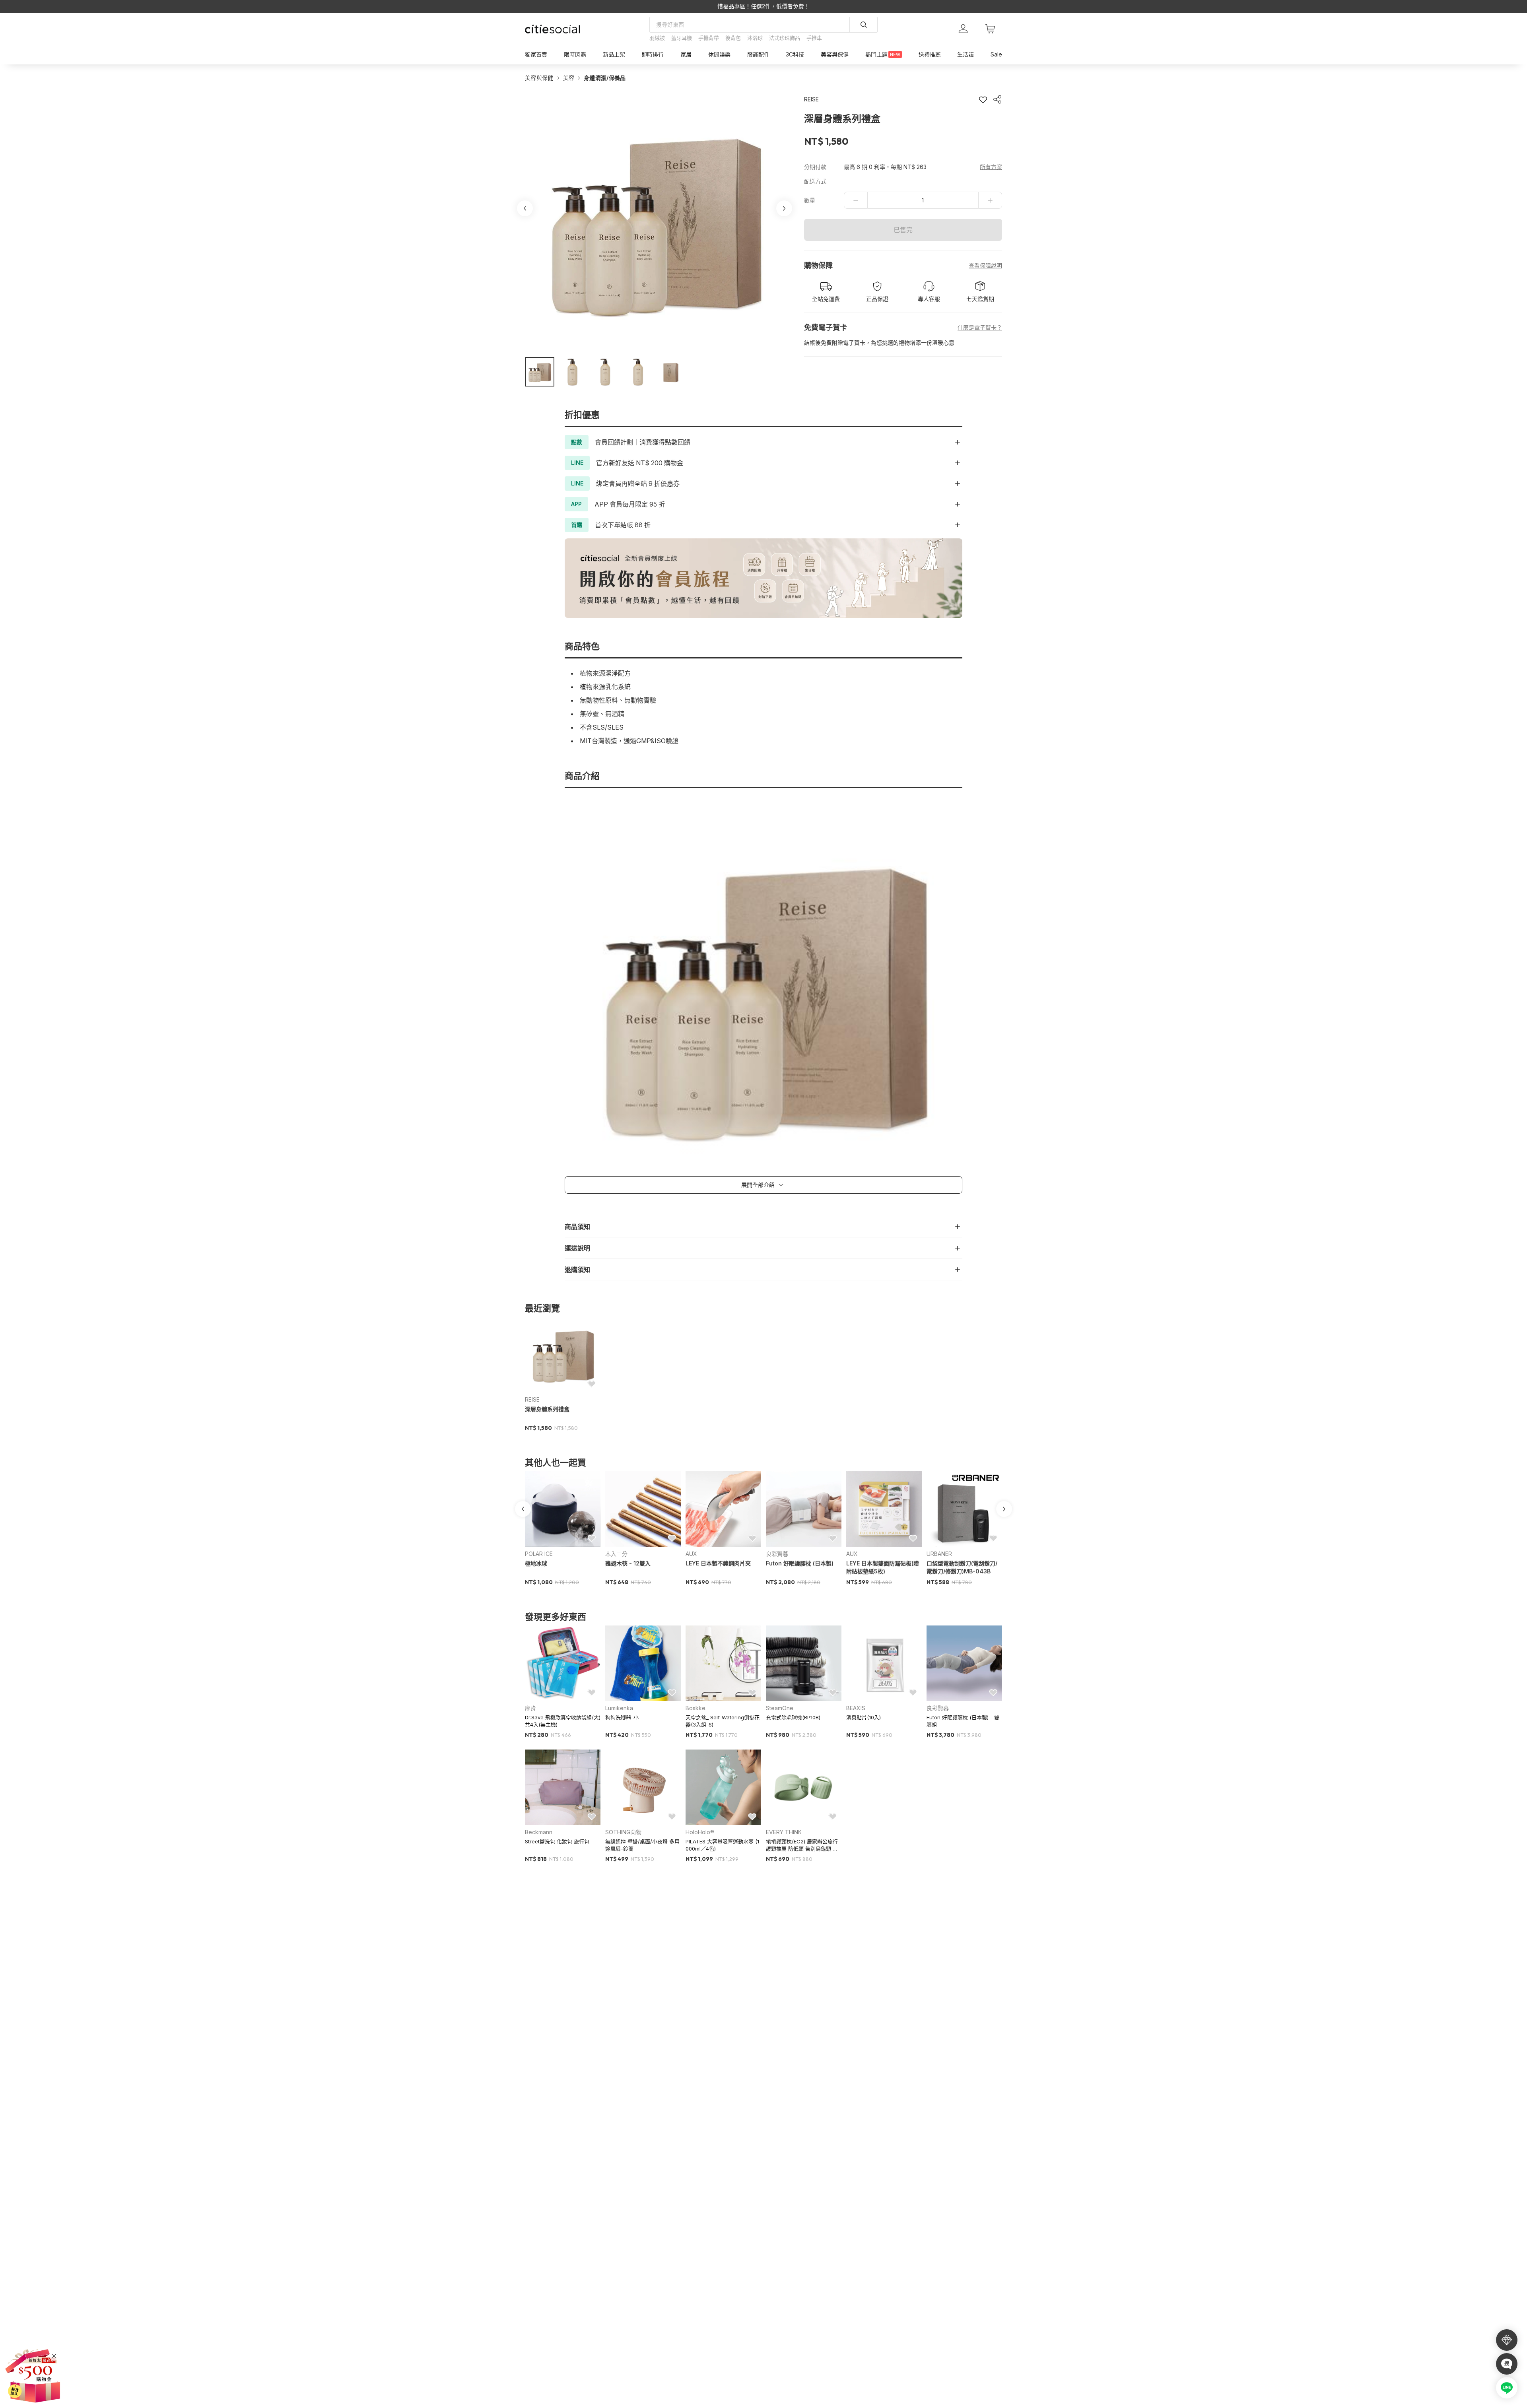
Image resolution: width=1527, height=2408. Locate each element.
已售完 (903, 230)
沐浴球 (755, 38)
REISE (532, 1399)
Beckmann (539, 1832)
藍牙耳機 (682, 38)
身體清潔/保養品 (605, 78)
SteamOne (780, 1708)
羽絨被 (657, 38)
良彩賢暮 (777, 1554)
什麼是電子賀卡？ (980, 327)
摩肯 (530, 1708)
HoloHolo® (700, 1832)
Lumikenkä (619, 1708)
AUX (691, 1554)
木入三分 (616, 1554)
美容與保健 (539, 78)
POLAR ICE (539, 1554)
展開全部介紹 (758, 1185)
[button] (540, 372)
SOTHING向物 (623, 1832)
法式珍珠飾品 (785, 38)
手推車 (814, 38)
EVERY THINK (784, 1832)
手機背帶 (709, 38)
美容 (569, 78)
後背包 (733, 38)
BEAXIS (856, 1708)
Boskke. (696, 1708)
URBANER (939, 1554)
